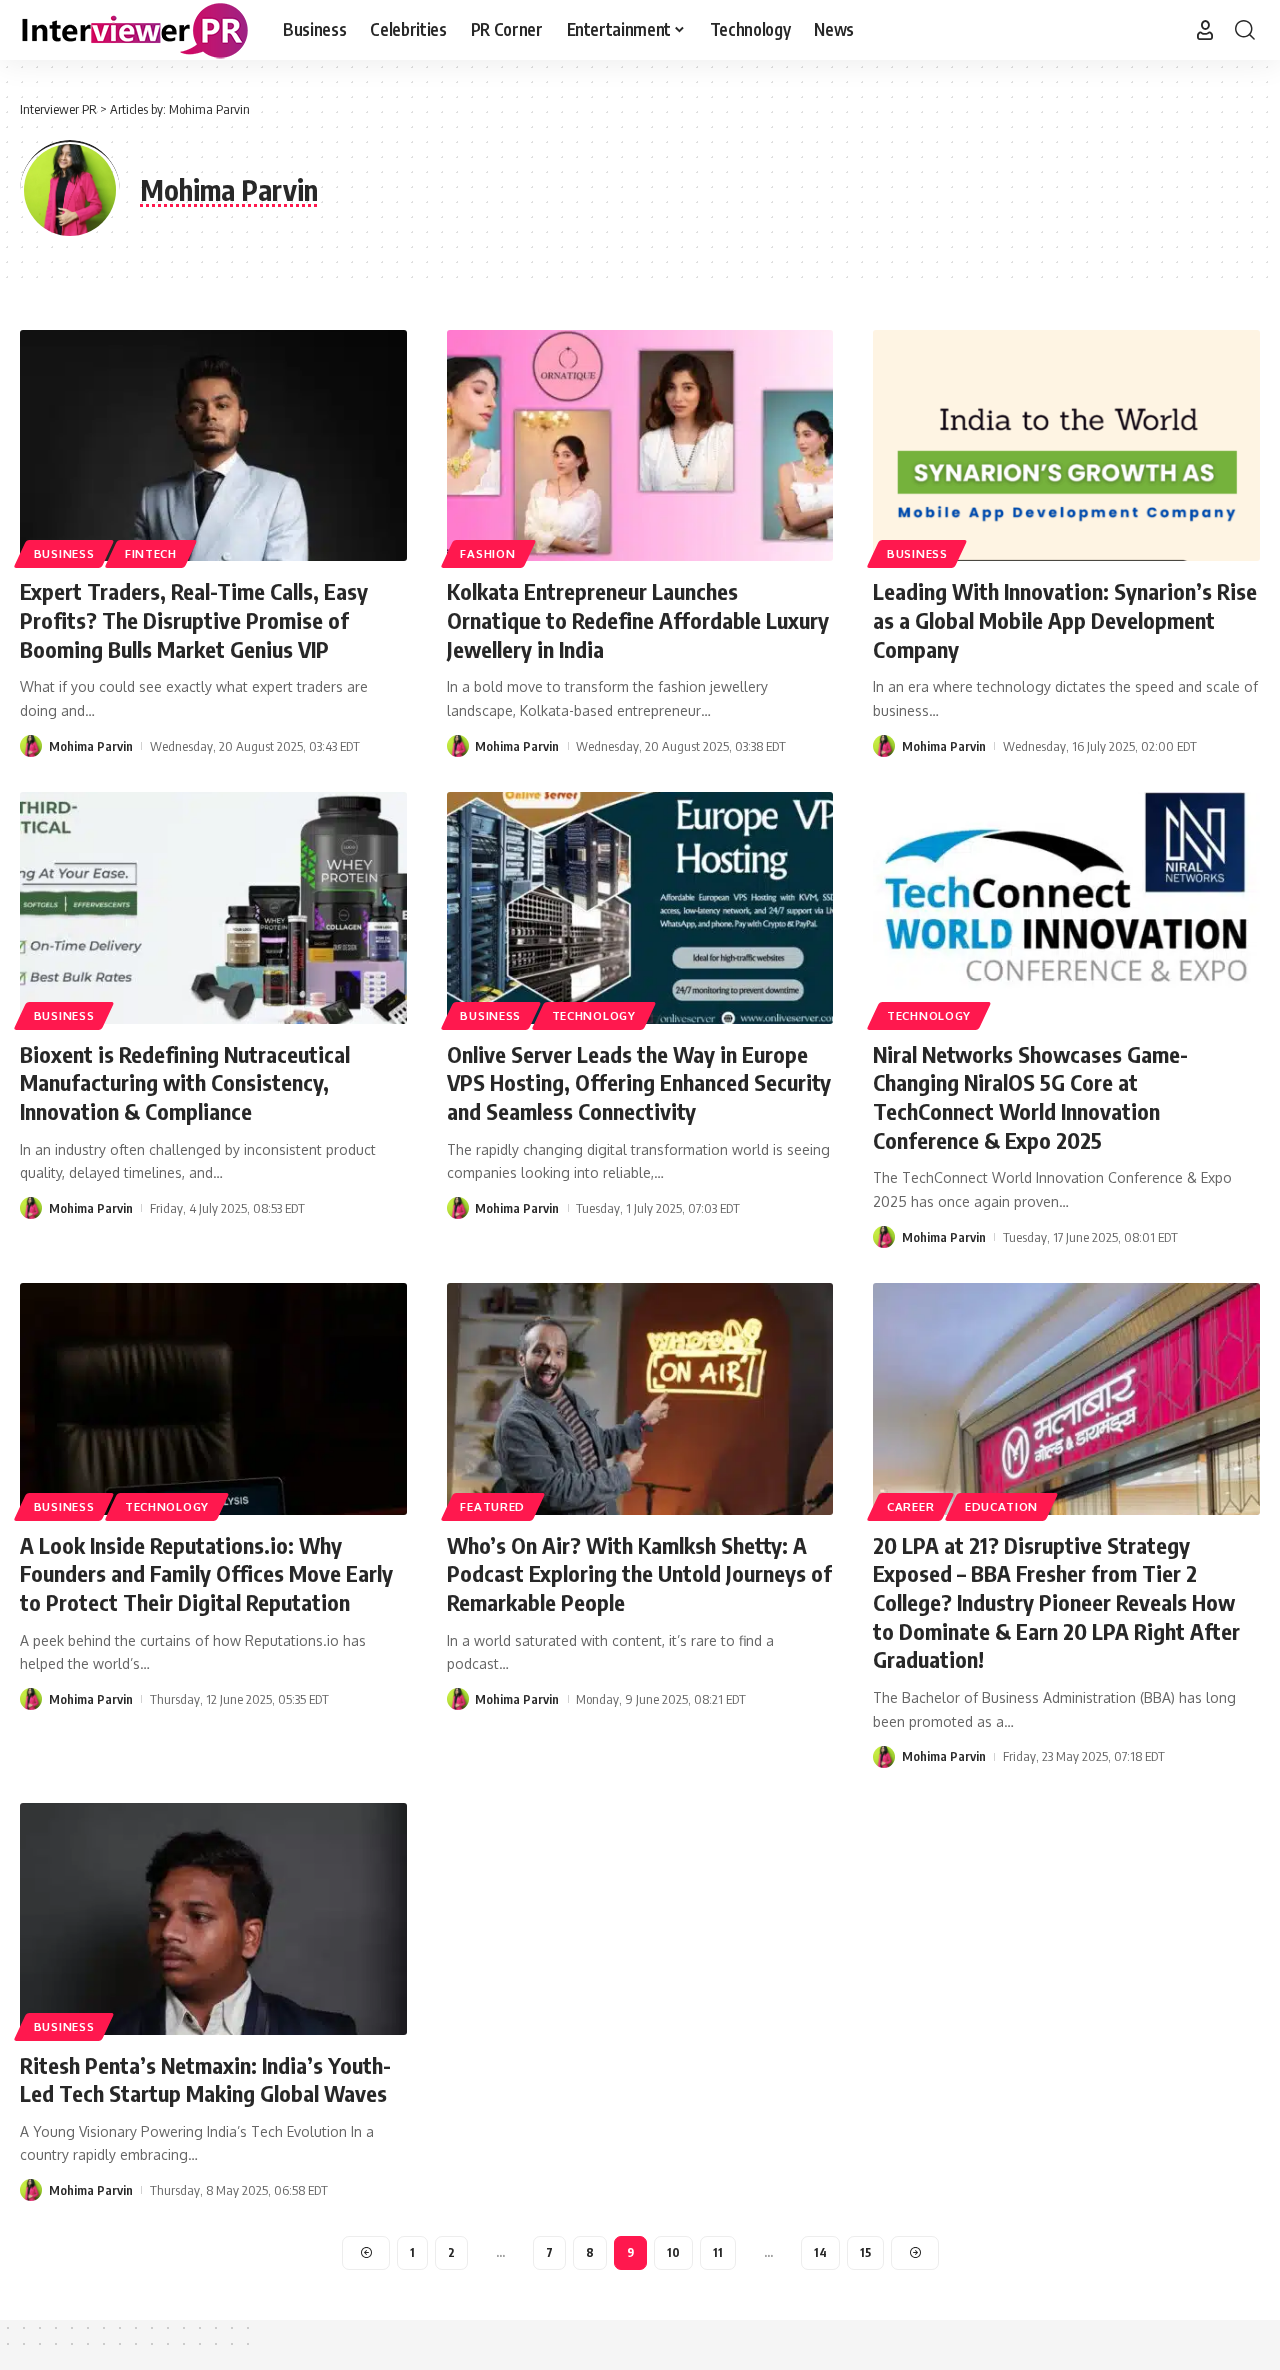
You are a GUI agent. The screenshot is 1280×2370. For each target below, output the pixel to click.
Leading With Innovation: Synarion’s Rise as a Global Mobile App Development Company (1065, 619)
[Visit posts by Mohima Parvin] (31, 746)
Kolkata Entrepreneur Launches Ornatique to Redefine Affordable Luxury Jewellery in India (638, 619)
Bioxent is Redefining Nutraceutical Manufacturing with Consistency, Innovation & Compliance (185, 1082)
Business (64, 553)
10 (673, 2252)
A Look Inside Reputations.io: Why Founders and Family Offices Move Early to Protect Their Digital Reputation (206, 1573)
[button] (1205, 30)
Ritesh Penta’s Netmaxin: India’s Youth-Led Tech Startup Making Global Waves (205, 2079)
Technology (594, 1015)
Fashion (487, 553)
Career (910, 1506)
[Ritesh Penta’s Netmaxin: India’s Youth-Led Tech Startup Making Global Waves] (213, 1919)
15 (865, 2252)
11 (718, 2252)
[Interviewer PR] (135, 30)
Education (1001, 1506)
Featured (492, 1506)
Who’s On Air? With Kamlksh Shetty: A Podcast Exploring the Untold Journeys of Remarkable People (639, 1573)
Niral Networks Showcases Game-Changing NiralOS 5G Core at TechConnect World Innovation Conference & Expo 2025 (1030, 1097)
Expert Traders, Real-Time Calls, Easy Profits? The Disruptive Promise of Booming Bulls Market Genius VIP (194, 619)
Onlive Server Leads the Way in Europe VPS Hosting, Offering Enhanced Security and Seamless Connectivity (639, 1082)
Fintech (151, 553)
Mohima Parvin (91, 746)
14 (820, 2252)
